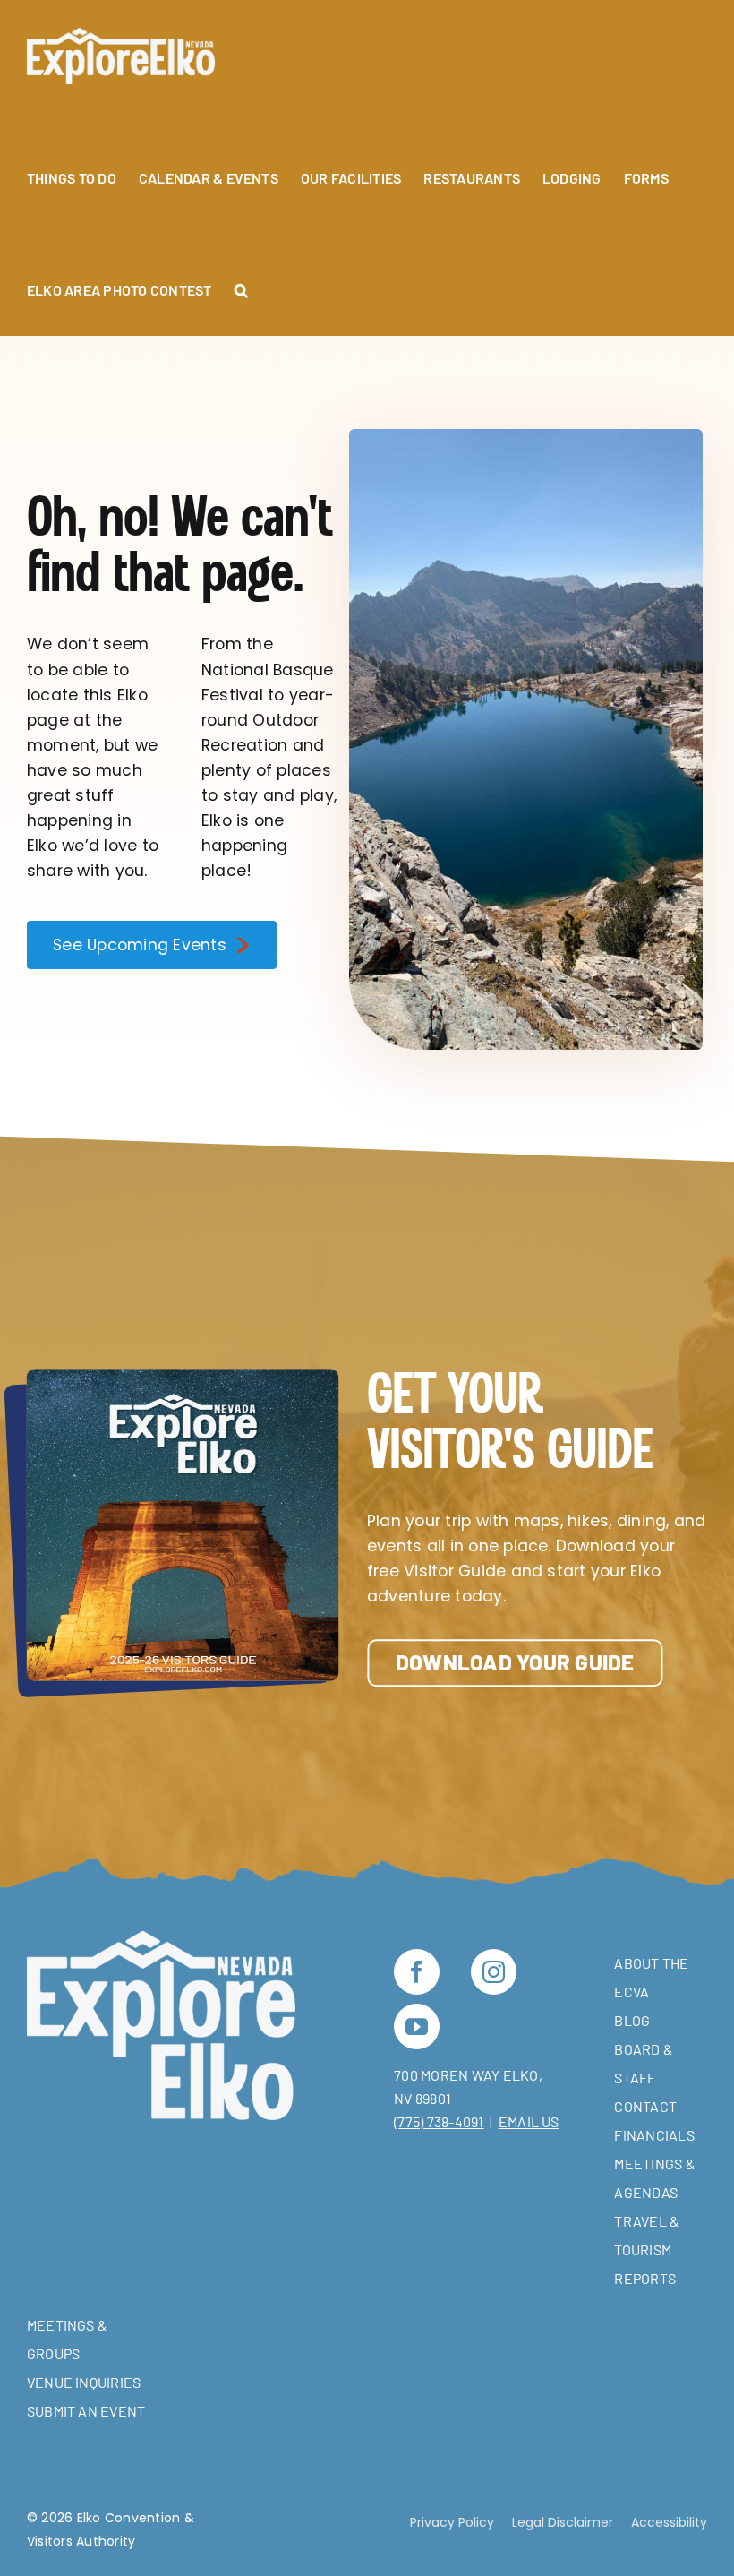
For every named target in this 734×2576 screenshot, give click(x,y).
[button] (241, 280)
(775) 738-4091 (439, 2121)
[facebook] (417, 1972)
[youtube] (417, 2026)
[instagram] (494, 1972)
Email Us (529, 2121)
